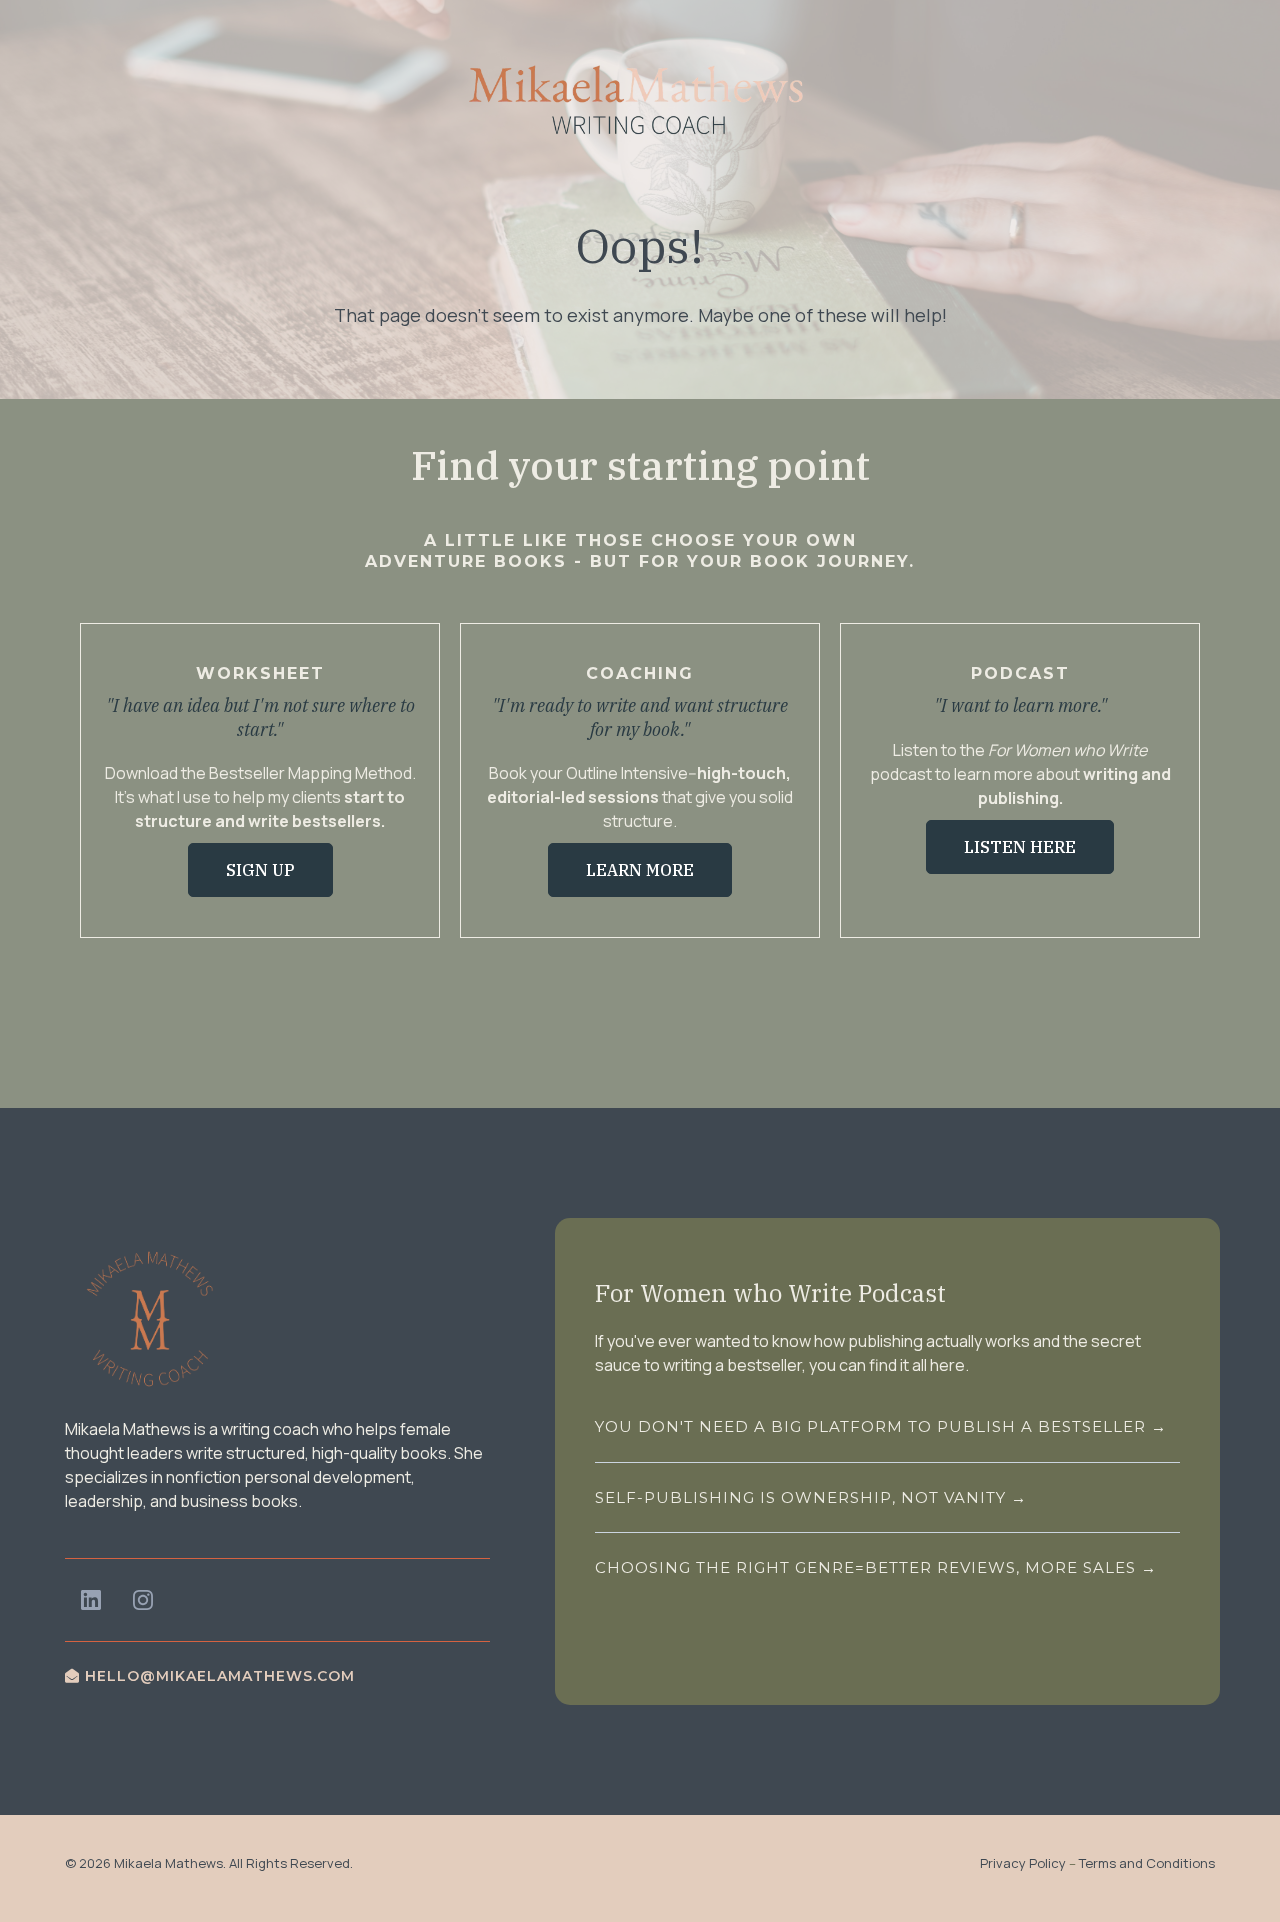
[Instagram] (143, 1600)
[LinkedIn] (91, 1600)
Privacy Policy (1023, 1863)
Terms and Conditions (1147, 1863)
